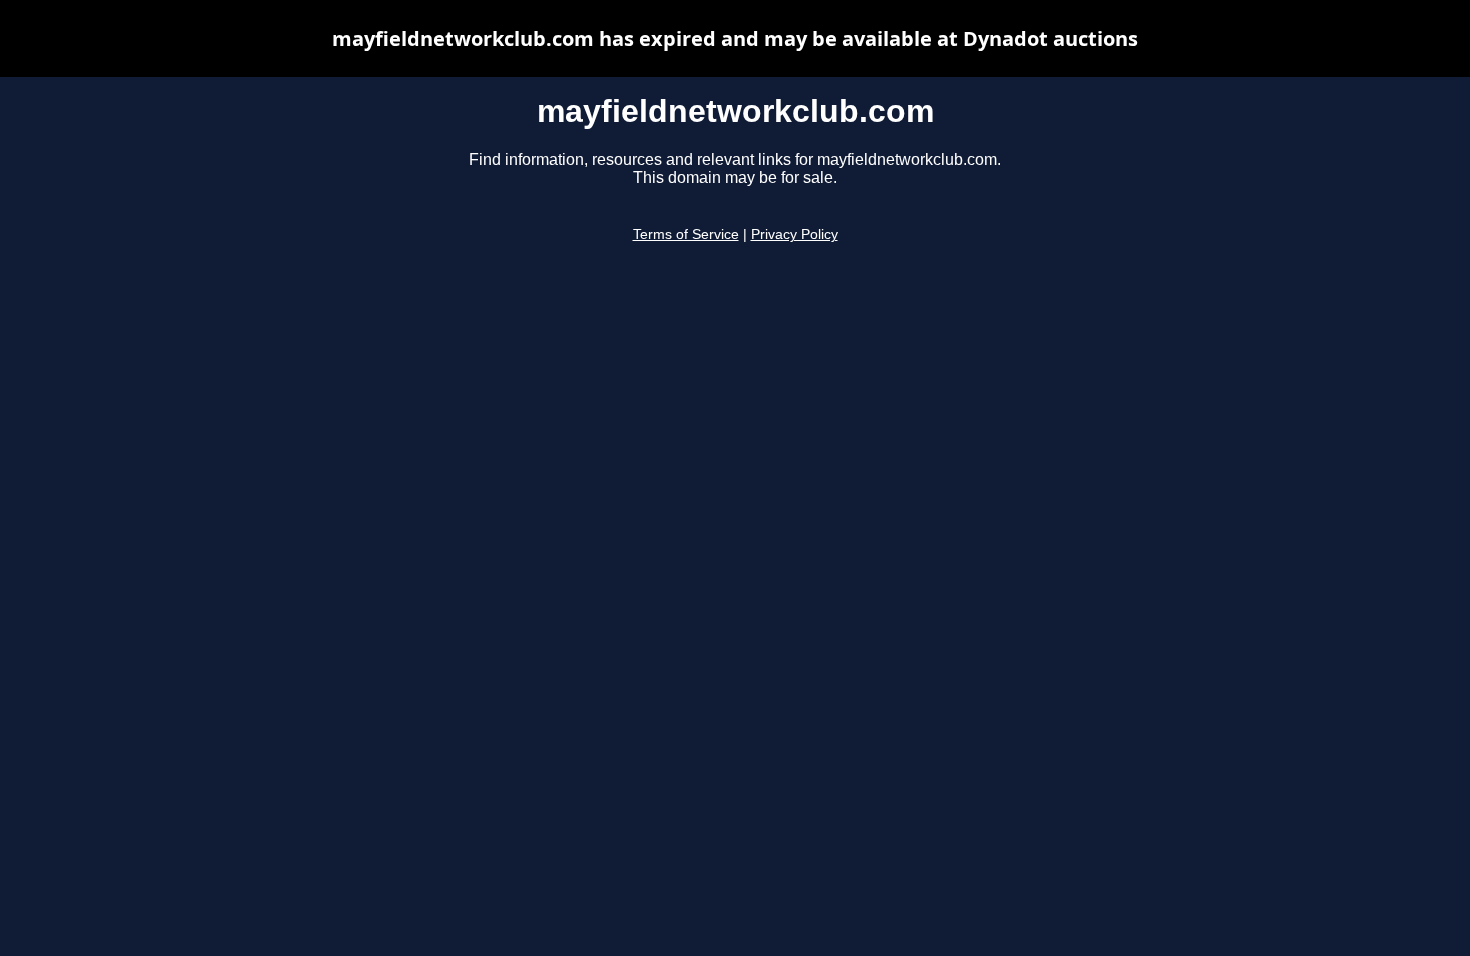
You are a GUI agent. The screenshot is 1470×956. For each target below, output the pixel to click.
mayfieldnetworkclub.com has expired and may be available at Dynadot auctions (735, 38)
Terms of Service (686, 234)
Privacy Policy (794, 234)
